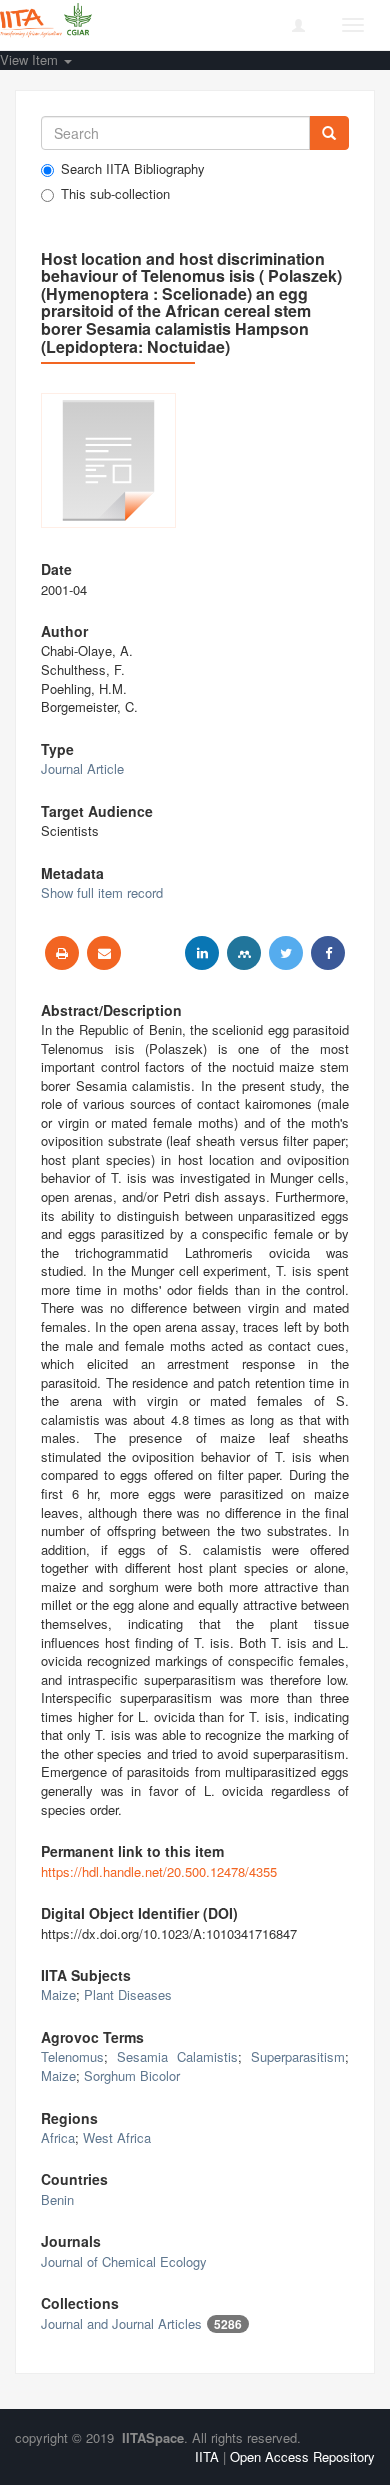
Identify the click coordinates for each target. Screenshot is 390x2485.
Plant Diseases (128, 1994)
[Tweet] (286, 953)
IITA (207, 2456)
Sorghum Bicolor (132, 2075)
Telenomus (72, 2056)
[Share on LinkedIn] (202, 953)
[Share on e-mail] (104, 953)
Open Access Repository (302, 2456)
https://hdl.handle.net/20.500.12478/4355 (159, 1871)
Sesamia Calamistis (177, 2056)
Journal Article (82, 768)
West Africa (117, 2137)
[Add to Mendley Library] (244, 953)
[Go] (329, 133)
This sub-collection (115, 194)
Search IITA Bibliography (133, 169)
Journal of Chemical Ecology (124, 2261)
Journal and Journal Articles (121, 2323)
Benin (57, 2199)
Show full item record (102, 892)
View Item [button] (31, 59)
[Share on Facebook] (328, 953)
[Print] (62, 953)
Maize (58, 1994)
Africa (58, 2137)
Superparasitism (298, 2056)
